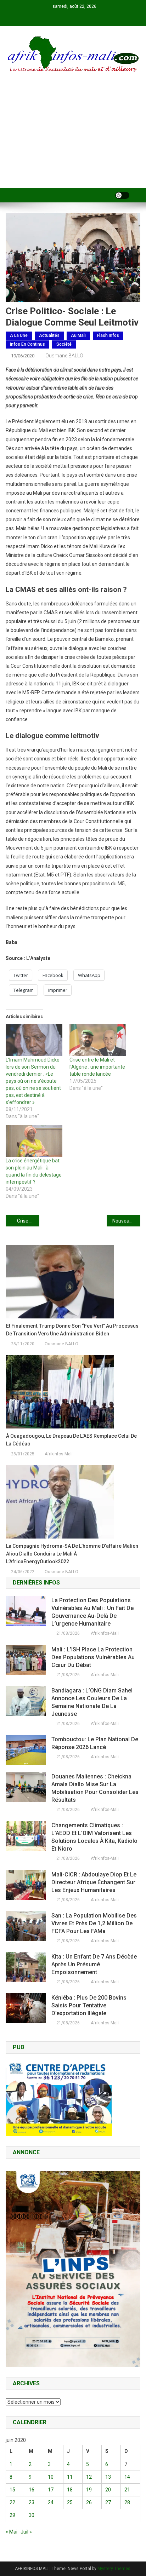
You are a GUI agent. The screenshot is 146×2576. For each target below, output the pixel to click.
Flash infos (108, 335)
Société (64, 344)
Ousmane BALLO (64, 356)
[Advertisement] (73, 140)
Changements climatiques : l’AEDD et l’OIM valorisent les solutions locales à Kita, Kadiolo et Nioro (94, 1837)
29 (12, 2515)
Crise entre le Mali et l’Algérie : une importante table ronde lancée (97, 1067)
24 (51, 2502)
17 (51, 2490)
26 (89, 2502)
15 (12, 2490)
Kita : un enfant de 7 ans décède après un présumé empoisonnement (94, 1964)
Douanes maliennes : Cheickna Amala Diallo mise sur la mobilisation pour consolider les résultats (95, 1788)
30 (32, 2515)
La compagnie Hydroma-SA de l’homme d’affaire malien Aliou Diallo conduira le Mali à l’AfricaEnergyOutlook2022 (72, 1554)
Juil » (26, 2532)
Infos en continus (27, 344)
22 (12, 2502)
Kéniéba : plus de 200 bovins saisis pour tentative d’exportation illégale (89, 2005)
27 (108, 2502)
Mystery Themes (114, 2569)
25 (70, 2502)
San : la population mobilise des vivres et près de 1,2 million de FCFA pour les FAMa (94, 1923)
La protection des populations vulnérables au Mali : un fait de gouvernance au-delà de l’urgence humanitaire (92, 1612)
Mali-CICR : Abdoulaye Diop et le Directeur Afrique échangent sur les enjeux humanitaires (94, 1882)
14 (127, 2477)
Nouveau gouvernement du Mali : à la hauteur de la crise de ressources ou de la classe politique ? (126, 1221)
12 (89, 2477)
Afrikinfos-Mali (59, 1454)
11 (70, 2477)
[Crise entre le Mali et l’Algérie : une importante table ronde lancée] (98, 1040)
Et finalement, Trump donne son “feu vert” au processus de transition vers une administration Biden (72, 1330)
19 (89, 2490)
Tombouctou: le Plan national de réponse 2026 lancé (95, 1743)
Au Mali (78, 335)
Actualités (49, 335)
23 (32, 2502)
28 (127, 2502)
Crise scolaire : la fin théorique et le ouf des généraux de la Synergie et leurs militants (28, 1221)
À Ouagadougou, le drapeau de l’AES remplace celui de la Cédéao (71, 1440)
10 (51, 2477)
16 (32, 2490)
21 (127, 2490)
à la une (19, 335)
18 (70, 2490)
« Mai (12, 2532)
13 (108, 2477)
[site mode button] (122, 195)
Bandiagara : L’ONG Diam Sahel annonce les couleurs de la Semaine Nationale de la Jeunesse (92, 1702)
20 (108, 2490)
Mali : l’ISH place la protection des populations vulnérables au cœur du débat (93, 1657)
